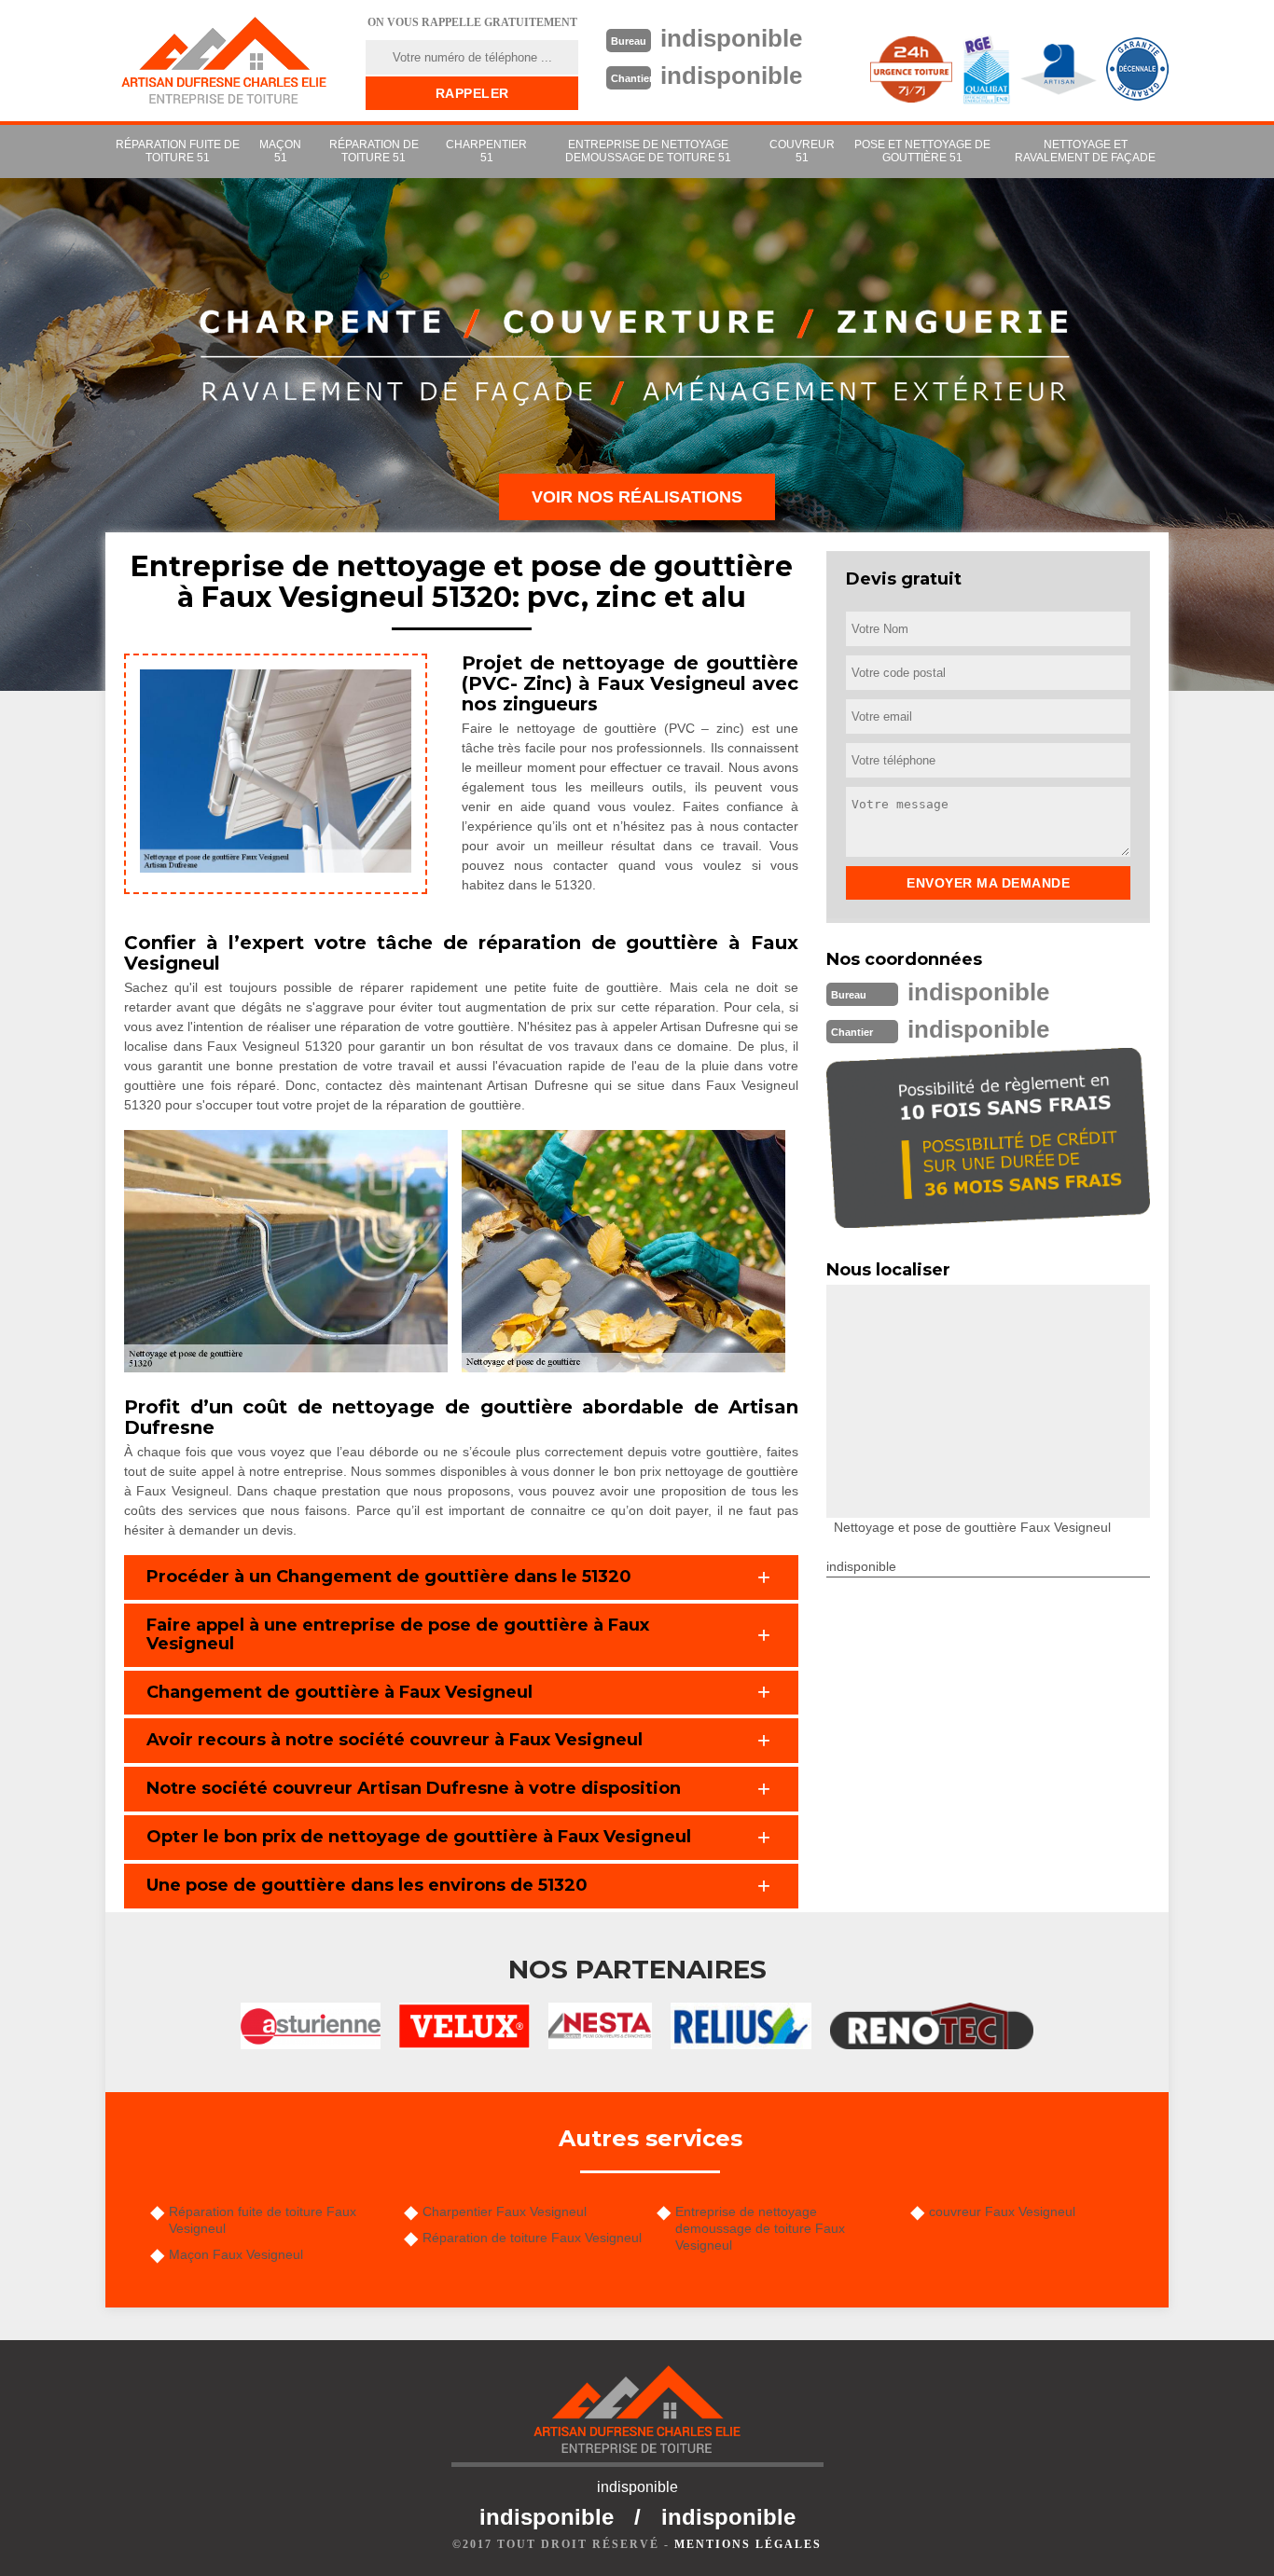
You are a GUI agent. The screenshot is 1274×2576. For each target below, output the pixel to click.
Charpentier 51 (486, 151)
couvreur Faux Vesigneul (1002, 2211)
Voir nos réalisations (637, 497)
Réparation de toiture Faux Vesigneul (532, 2238)
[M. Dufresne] (224, 61)
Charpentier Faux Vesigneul (505, 2211)
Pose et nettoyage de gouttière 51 (922, 151)
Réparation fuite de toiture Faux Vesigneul (263, 2220)
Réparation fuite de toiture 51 (178, 151)
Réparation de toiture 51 (374, 151)
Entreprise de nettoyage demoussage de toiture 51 (648, 151)
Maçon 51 (280, 151)
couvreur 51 (802, 151)
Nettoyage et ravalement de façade (1085, 151)
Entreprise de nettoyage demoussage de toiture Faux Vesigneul (760, 2228)
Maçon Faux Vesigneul (236, 2254)
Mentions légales (748, 2544)
